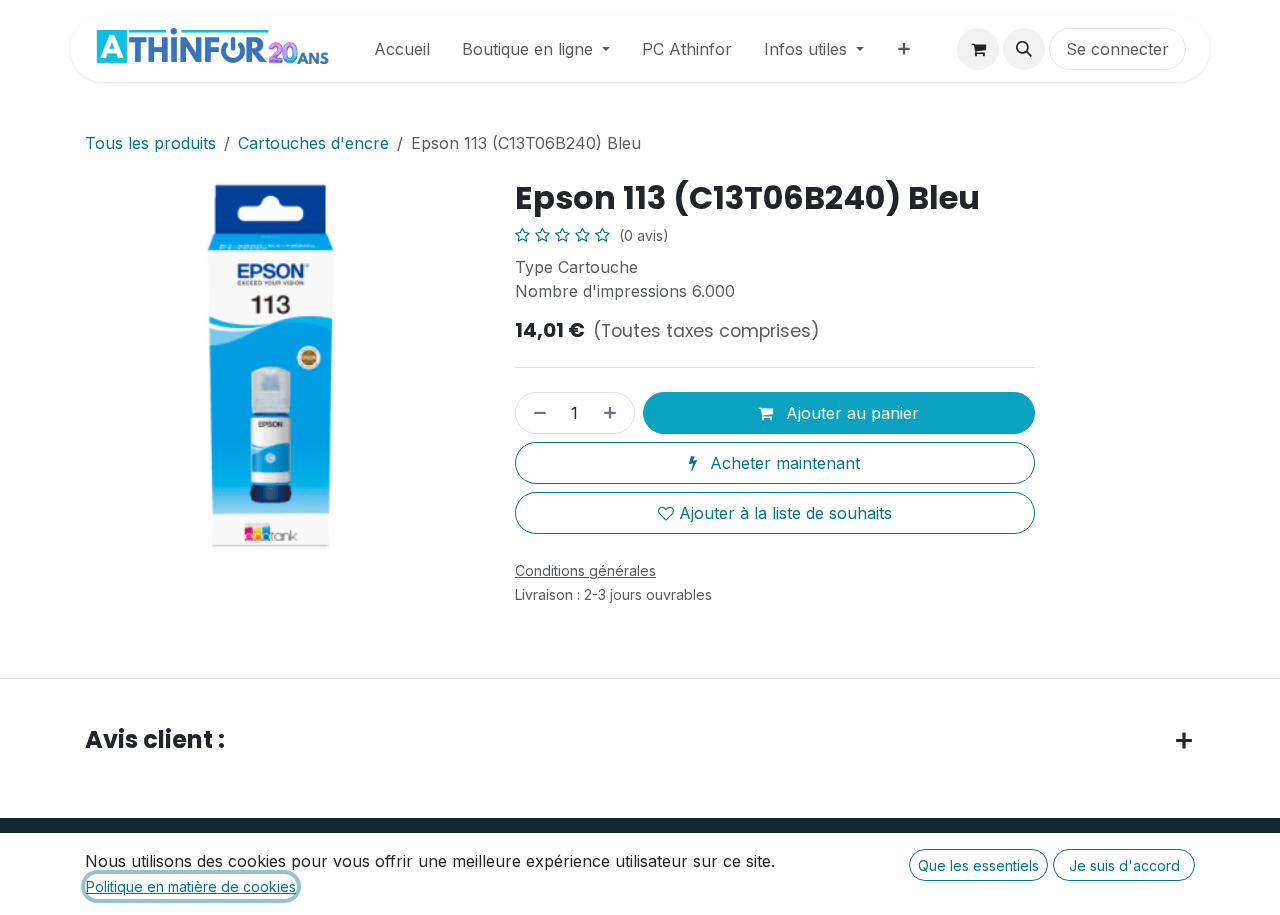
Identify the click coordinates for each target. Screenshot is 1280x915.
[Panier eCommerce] (978, 49)
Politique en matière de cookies (191, 886)
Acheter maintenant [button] (782, 463)
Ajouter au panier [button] (850, 413)
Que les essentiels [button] (978, 865)
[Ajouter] (614, 413)
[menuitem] (402, 49)
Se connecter (1117, 49)
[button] (1024, 49)
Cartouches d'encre (313, 143)
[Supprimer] (536, 413)
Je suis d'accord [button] (1124, 865)
